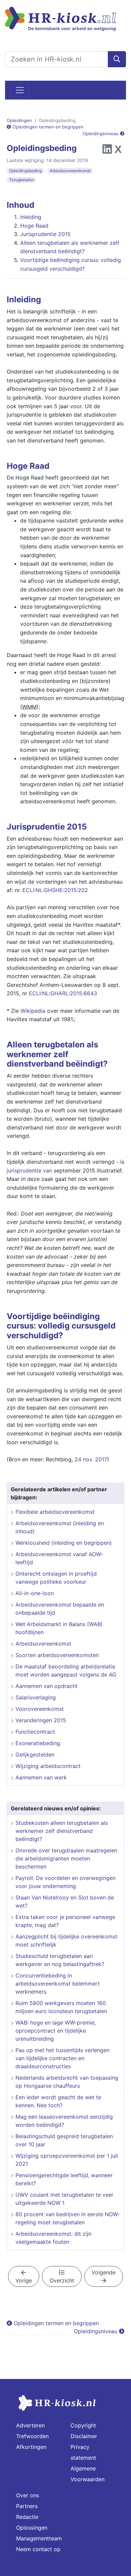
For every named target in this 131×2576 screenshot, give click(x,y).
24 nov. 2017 (91, 1459)
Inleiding (31, 217)
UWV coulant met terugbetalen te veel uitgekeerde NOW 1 (64, 2199)
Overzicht (62, 2280)
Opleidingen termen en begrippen (47, 127)
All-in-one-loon (35, 1593)
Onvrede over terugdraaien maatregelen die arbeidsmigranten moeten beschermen (66, 1858)
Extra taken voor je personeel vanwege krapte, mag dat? (65, 1921)
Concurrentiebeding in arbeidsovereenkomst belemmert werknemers (58, 1984)
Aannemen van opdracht (47, 1686)
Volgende (104, 2272)
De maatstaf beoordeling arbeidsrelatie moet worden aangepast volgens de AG (66, 1670)
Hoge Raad (34, 226)
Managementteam (39, 2538)
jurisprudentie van (29, 1170)
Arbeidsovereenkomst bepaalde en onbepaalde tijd (60, 1609)
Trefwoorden (32, 2436)
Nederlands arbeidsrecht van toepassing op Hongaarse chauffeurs (67, 2082)
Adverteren (30, 2425)
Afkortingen (31, 2447)
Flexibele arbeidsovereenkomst (55, 1512)
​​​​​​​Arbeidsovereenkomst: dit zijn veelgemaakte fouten (53, 2238)
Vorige (24, 2280)
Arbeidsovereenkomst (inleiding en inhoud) (60, 1527)
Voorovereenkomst (40, 1709)
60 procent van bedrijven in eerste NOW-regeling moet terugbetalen (68, 2218)
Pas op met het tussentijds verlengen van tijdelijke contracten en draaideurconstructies (62, 2058)
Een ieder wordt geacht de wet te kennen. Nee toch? (58, 2101)
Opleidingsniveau (101, 133)
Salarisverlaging (36, 1697)
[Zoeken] (117, 59)
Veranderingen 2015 (41, 1720)
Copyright (83, 2425)
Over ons (28, 2495)
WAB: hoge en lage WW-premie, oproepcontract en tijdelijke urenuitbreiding (56, 2031)
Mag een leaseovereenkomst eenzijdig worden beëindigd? (64, 2121)
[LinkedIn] (107, 151)
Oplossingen (32, 2528)
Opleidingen (19, 120)
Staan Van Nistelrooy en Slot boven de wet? (65, 1901)
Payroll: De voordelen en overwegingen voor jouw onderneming (65, 1882)
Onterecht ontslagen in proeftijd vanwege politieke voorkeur (56, 1578)
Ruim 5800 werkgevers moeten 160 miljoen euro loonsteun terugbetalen (61, 2007)
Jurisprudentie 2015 (45, 234)
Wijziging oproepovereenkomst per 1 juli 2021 (67, 2160)
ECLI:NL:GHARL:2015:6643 (63, 993)
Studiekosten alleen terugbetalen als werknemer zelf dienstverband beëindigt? (62, 1831)
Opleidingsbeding (25, 171)
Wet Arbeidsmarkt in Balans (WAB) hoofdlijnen (59, 1628)
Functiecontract (35, 1732)
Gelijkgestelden (35, 1755)
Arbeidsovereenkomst (70, 171)
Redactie (27, 2517)
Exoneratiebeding (38, 1743)
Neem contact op (38, 2549)
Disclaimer (84, 2436)
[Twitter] (118, 151)
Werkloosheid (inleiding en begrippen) (64, 1543)
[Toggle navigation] (20, 90)
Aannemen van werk (41, 1777)
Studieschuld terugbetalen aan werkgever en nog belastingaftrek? (60, 1960)
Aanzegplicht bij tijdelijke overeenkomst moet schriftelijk (66, 1940)
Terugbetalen (21, 180)
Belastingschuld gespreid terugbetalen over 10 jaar (64, 2140)
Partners (27, 2506)
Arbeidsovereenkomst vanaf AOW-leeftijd (59, 1558)
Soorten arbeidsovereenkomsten (57, 1655)
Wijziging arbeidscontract (48, 1766)
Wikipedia (33, 1011)
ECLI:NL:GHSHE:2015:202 (55, 890)
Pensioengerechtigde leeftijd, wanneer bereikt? (64, 2179)
